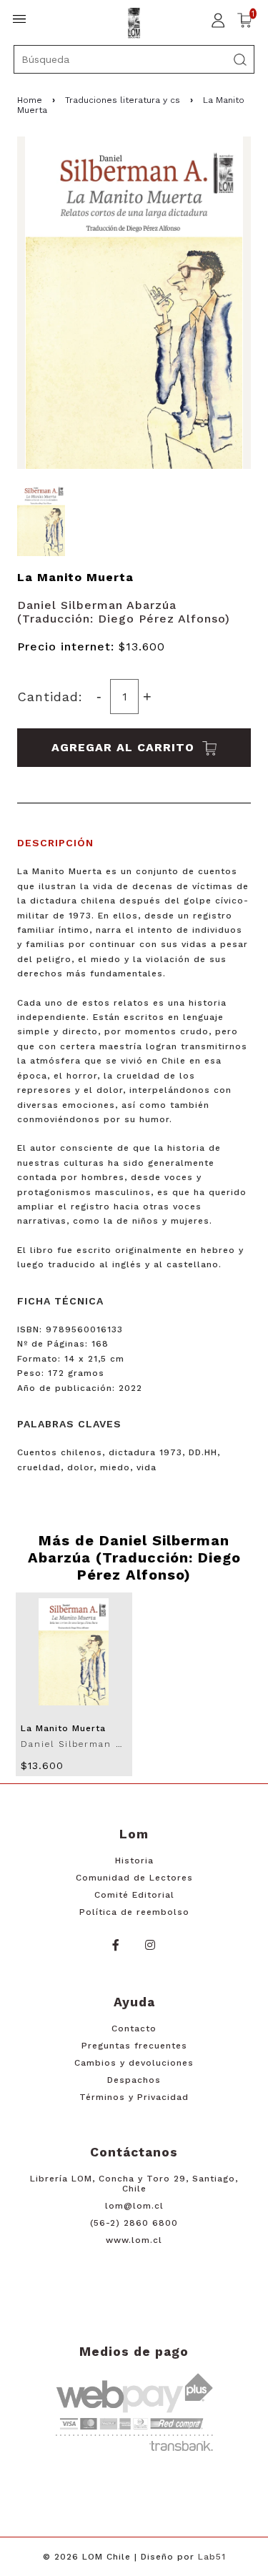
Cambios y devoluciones (134, 2063)
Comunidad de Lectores (134, 1878)
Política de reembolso (134, 1912)
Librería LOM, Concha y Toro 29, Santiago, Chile (134, 2184)
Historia (134, 1861)
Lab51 (212, 2557)
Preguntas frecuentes (134, 2046)
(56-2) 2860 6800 (134, 2223)
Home (30, 100)
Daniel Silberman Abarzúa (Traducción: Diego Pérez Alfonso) (124, 612)
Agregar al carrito (125, 747)
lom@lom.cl (134, 2206)
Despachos (134, 2080)
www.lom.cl (134, 2240)
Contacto (134, 2028)
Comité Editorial (134, 1895)
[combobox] (134, 59)
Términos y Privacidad (134, 2097)
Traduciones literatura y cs (123, 100)
